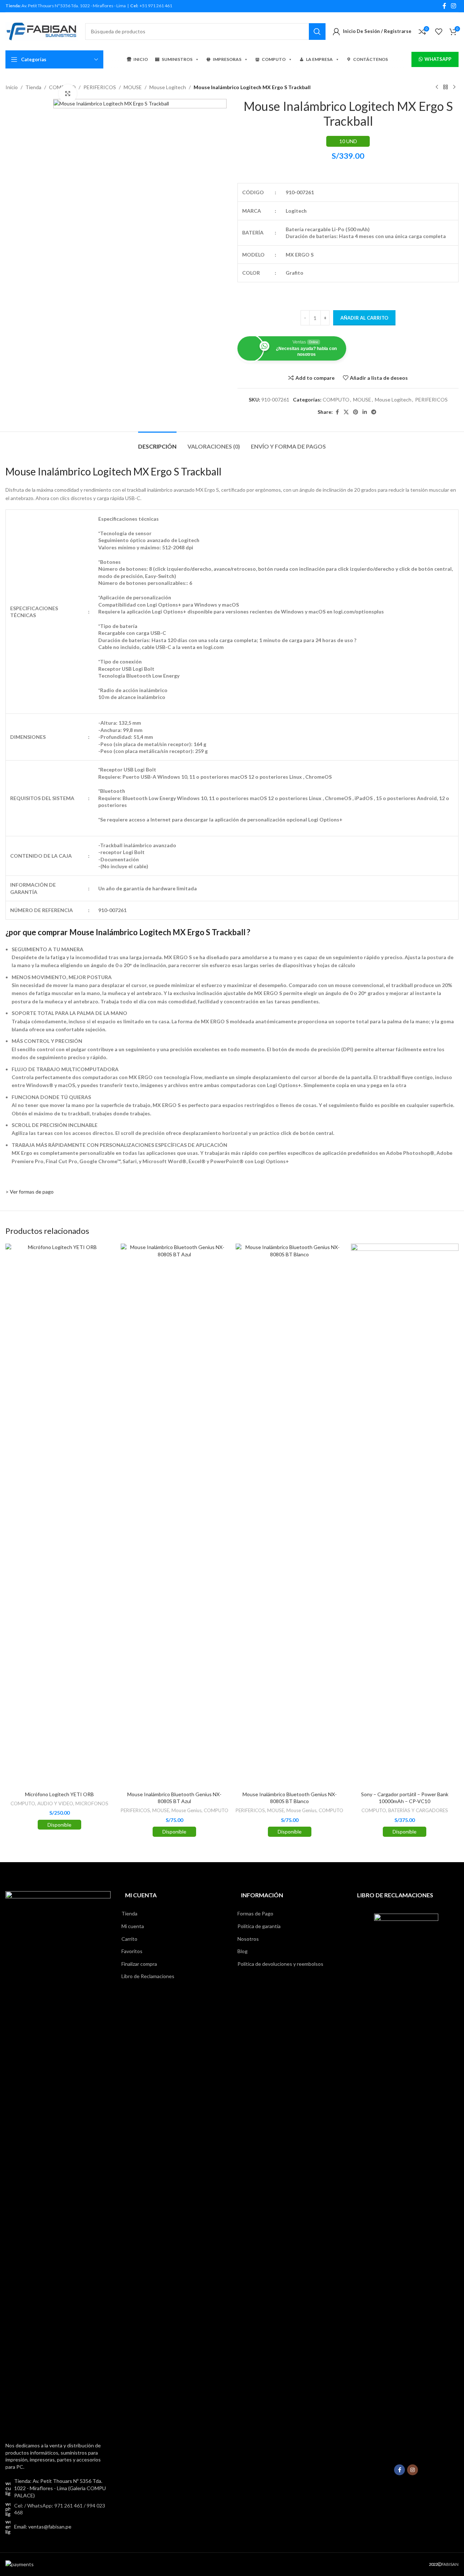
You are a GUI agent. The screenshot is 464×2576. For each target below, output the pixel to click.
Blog (243, 1951)
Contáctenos (370, 59)
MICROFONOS (92, 1803)
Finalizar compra (139, 1964)
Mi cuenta (133, 1926)
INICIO (141, 59)
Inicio (12, 87)
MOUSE (133, 87)
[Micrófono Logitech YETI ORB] (59, 1515)
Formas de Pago (255, 1913)
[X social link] (346, 412)
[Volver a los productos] (446, 87)
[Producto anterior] (437, 87)
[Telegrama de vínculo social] (374, 412)
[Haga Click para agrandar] (68, 93)
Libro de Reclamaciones (148, 1976)
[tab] (157, 443)
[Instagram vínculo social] (454, 6)
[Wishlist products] (439, 32)
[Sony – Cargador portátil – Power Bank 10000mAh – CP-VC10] (405, 1515)
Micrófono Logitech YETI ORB (59, 1794)
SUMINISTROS (177, 59)
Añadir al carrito (364, 318)
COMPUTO (274, 59)
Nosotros (248, 1939)
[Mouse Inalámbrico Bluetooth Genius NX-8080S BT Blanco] (290, 1515)
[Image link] (58, 2162)
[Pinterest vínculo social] (356, 412)
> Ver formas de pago (30, 1192)
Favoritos (132, 1951)
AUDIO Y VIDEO (55, 1803)
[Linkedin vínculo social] (365, 412)
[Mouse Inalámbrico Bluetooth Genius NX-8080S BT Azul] (175, 1515)
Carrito (129, 1939)
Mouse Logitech (168, 87)
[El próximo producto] (454, 87)
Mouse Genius (187, 1810)
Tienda (33, 87)
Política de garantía (259, 1926)
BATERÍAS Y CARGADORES (418, 1810)
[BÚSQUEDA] (317, 32)
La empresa (319, 59)
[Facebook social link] (444, 6)
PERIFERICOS (100, 87)
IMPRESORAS (227, 59)
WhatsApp (438, 59)
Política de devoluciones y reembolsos (280, 1964)
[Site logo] (42, 31)
